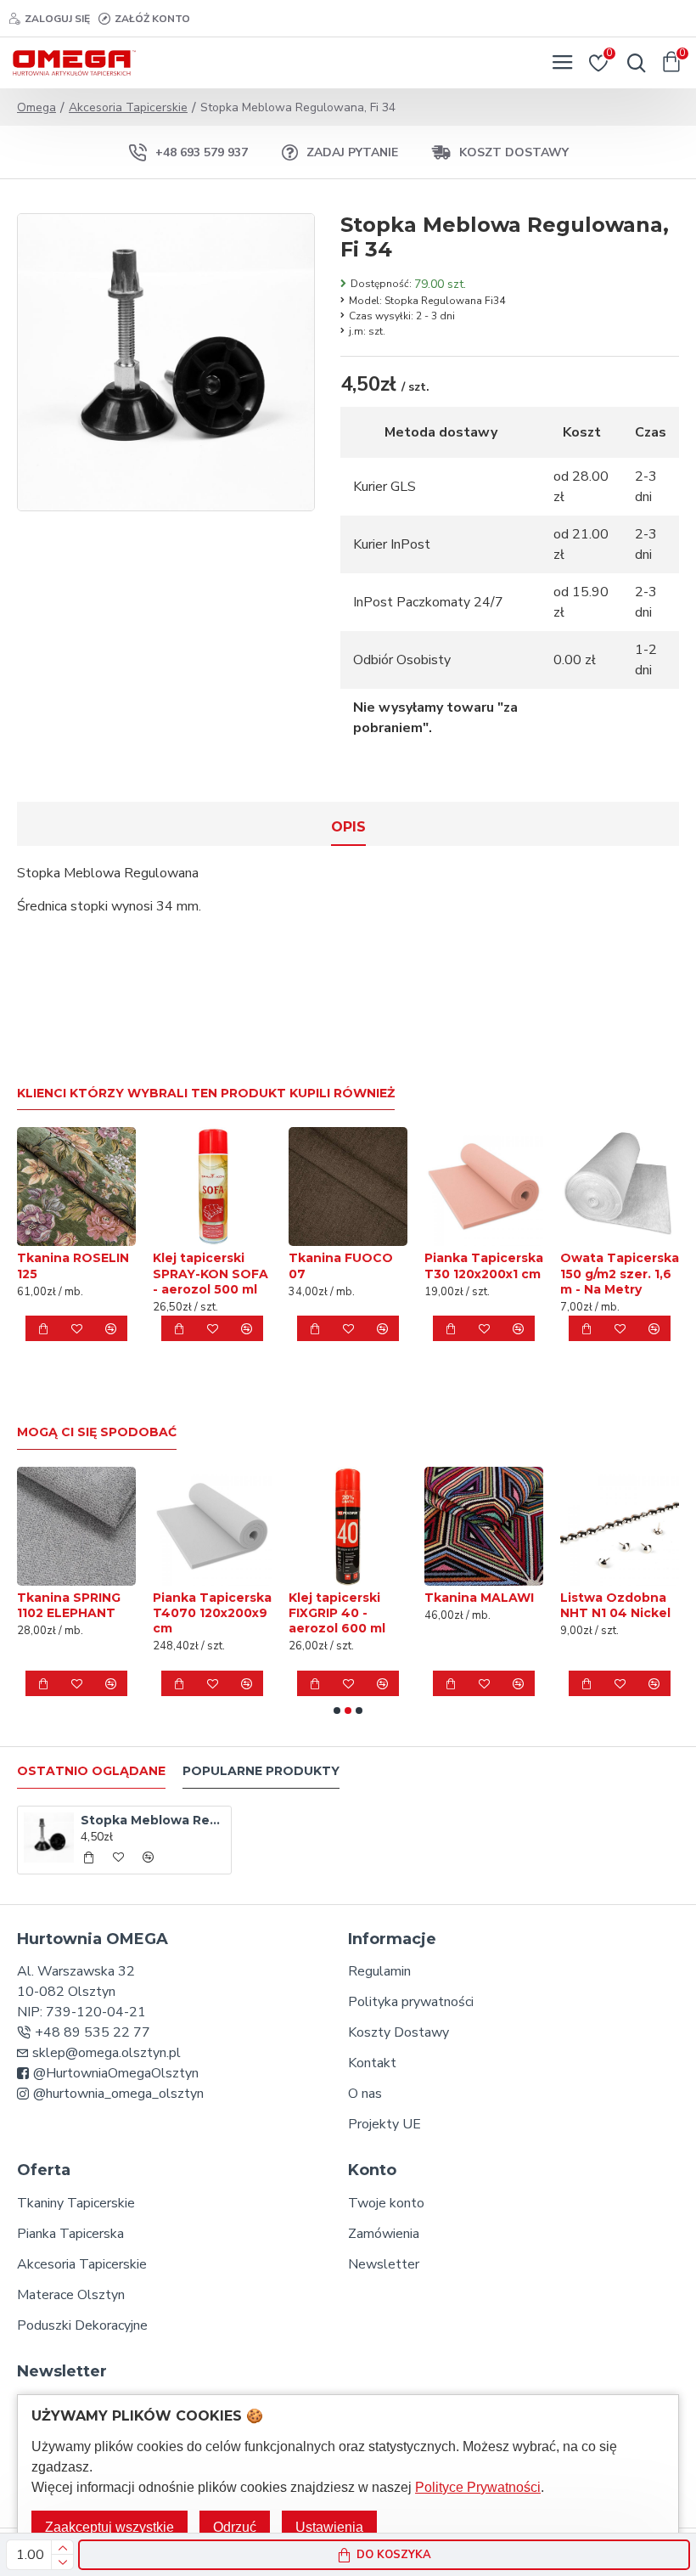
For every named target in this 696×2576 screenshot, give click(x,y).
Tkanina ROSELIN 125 (73, 1265)
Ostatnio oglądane (91, 1771)
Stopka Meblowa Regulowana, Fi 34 (153, 1820)
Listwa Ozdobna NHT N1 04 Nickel (374, 1605)
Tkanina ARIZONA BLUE (513, 1605)
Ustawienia (329, 2527)
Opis (348, 827)
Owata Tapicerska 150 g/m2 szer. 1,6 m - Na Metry (620, 1273)
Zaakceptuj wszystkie (109, 2527)
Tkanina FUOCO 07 (341, 1265)
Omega (36, 107)
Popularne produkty (261, 1771)
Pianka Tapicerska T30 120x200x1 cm (484, 1265)
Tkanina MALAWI (238, 1598)
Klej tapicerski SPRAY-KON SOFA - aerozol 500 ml (210, 1273)
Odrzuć (235, 2527)
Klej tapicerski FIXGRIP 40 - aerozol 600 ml (96, 1613)
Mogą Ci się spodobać (97, 1432)
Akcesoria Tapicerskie (128, 107)
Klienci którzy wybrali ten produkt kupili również (206, 1094)
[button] (337, 1711)
